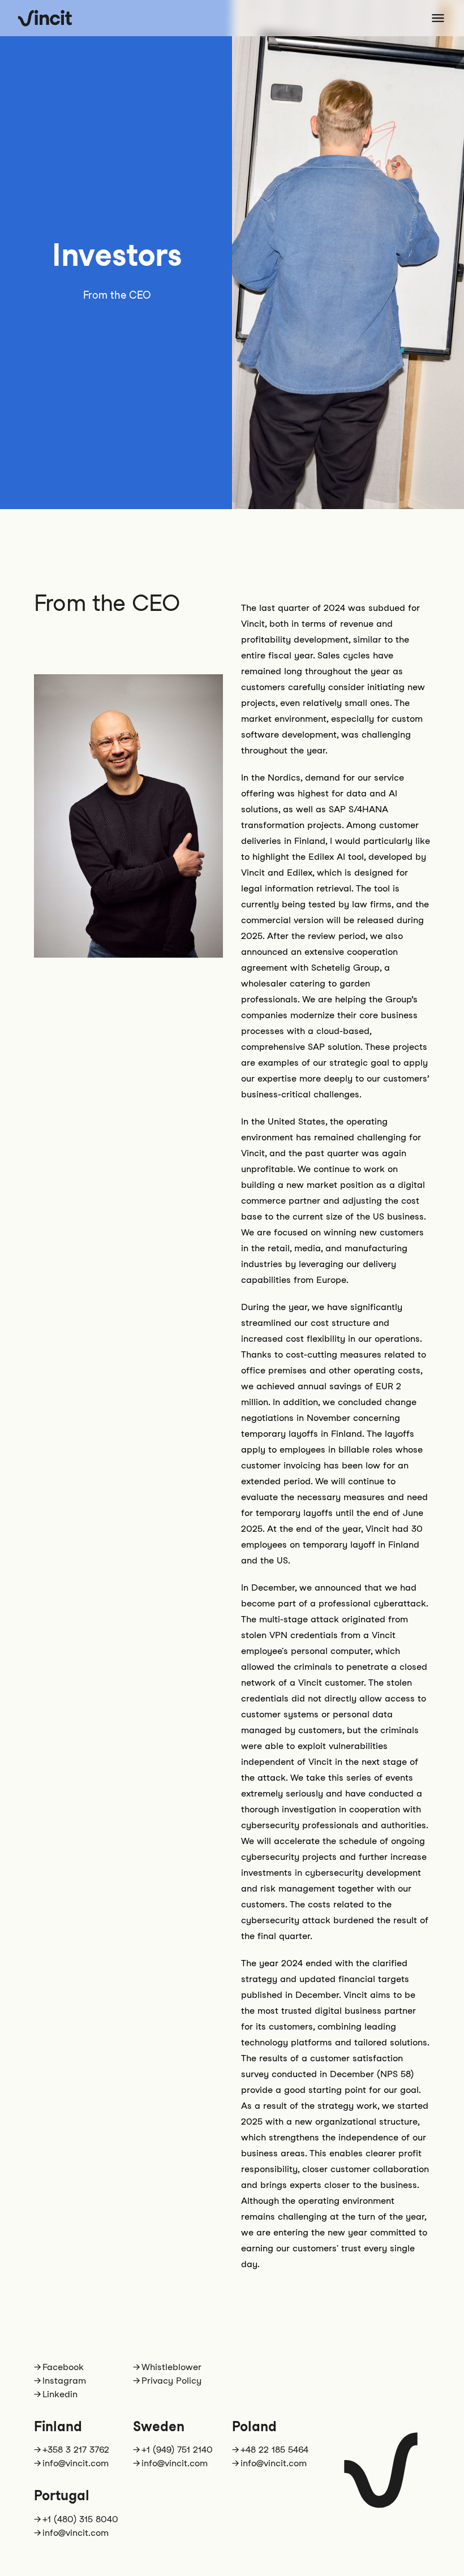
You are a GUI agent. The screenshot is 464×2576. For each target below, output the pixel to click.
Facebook (63, 2367)
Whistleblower (171, 2367)
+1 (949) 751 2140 (177, 2450)
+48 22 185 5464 (274, 2450)
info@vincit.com (76, 2463)
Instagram (64, 2381)
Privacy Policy (171, 2381)
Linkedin (60, 2394)
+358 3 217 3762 (76, 2450)
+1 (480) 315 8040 (80, 2519)
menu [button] (438, 18)
